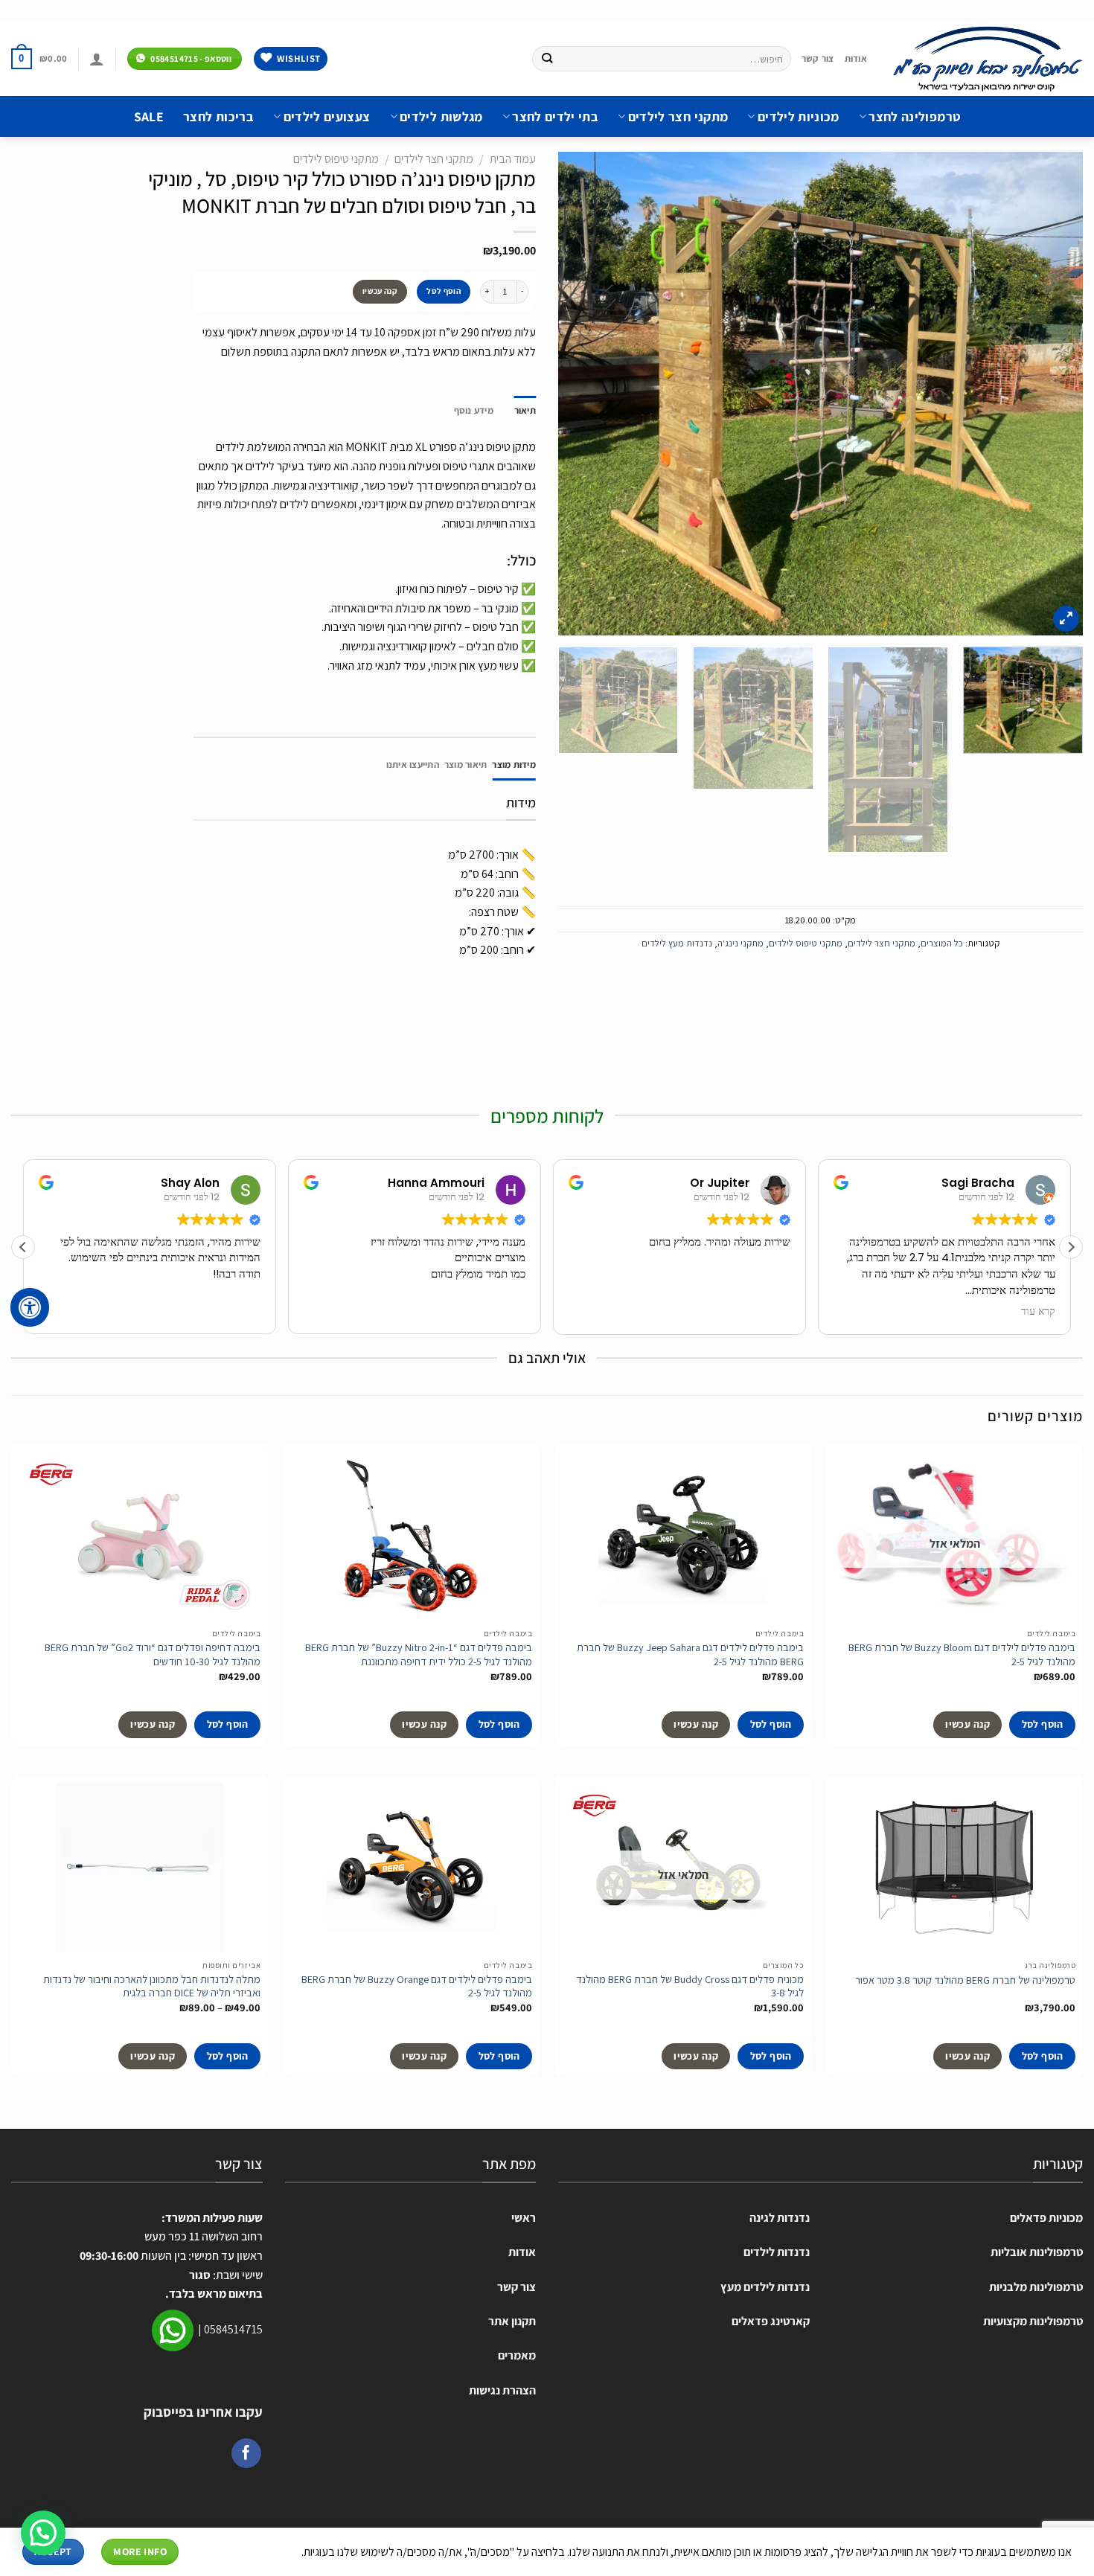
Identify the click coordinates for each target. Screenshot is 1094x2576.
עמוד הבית (513, 159)
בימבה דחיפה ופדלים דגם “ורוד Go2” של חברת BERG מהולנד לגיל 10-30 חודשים (153, 1654)
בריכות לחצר (218, 116)
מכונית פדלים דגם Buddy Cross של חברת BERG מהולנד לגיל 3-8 (690, 1986)
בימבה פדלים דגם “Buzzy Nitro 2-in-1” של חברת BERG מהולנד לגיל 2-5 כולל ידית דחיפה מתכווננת (419, 1654)
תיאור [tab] (525, 410)
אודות (856, 58)
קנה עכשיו (380, 291)
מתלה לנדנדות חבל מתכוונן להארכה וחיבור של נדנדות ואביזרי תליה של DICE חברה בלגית (152, 1986)
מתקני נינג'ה (740, 943)
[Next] (577, 394)
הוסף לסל (444, 291)
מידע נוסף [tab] (474, 410)
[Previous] (1054, 394)
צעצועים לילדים (327, 116)
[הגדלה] (1066, 619)
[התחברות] (97, 59)
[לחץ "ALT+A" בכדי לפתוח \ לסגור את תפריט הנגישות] (30, 1307)
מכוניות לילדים (798, 116)
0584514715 (233, 2329)
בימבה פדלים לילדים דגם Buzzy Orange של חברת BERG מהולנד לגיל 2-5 (417, 1986)
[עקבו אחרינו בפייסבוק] (246, 2453)
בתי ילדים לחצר (555, 116)
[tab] (514, 765)
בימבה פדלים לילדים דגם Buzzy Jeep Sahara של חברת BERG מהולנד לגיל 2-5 (690, 1654)
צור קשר (818, 58)
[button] (1071, 1247)
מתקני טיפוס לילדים (806, 943)
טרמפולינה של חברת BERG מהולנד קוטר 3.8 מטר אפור (965, 1980)
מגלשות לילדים (441, 116)
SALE (149, 116)
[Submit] (547, 59)
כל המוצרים (942, 943)
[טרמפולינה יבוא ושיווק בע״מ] (986, 59)
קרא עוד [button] (1040, 1312)
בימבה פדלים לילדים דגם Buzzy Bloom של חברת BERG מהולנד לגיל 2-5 (962, 1654)
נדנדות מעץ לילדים (677, 943)
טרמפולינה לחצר (914, 116)
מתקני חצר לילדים (678, 116)
